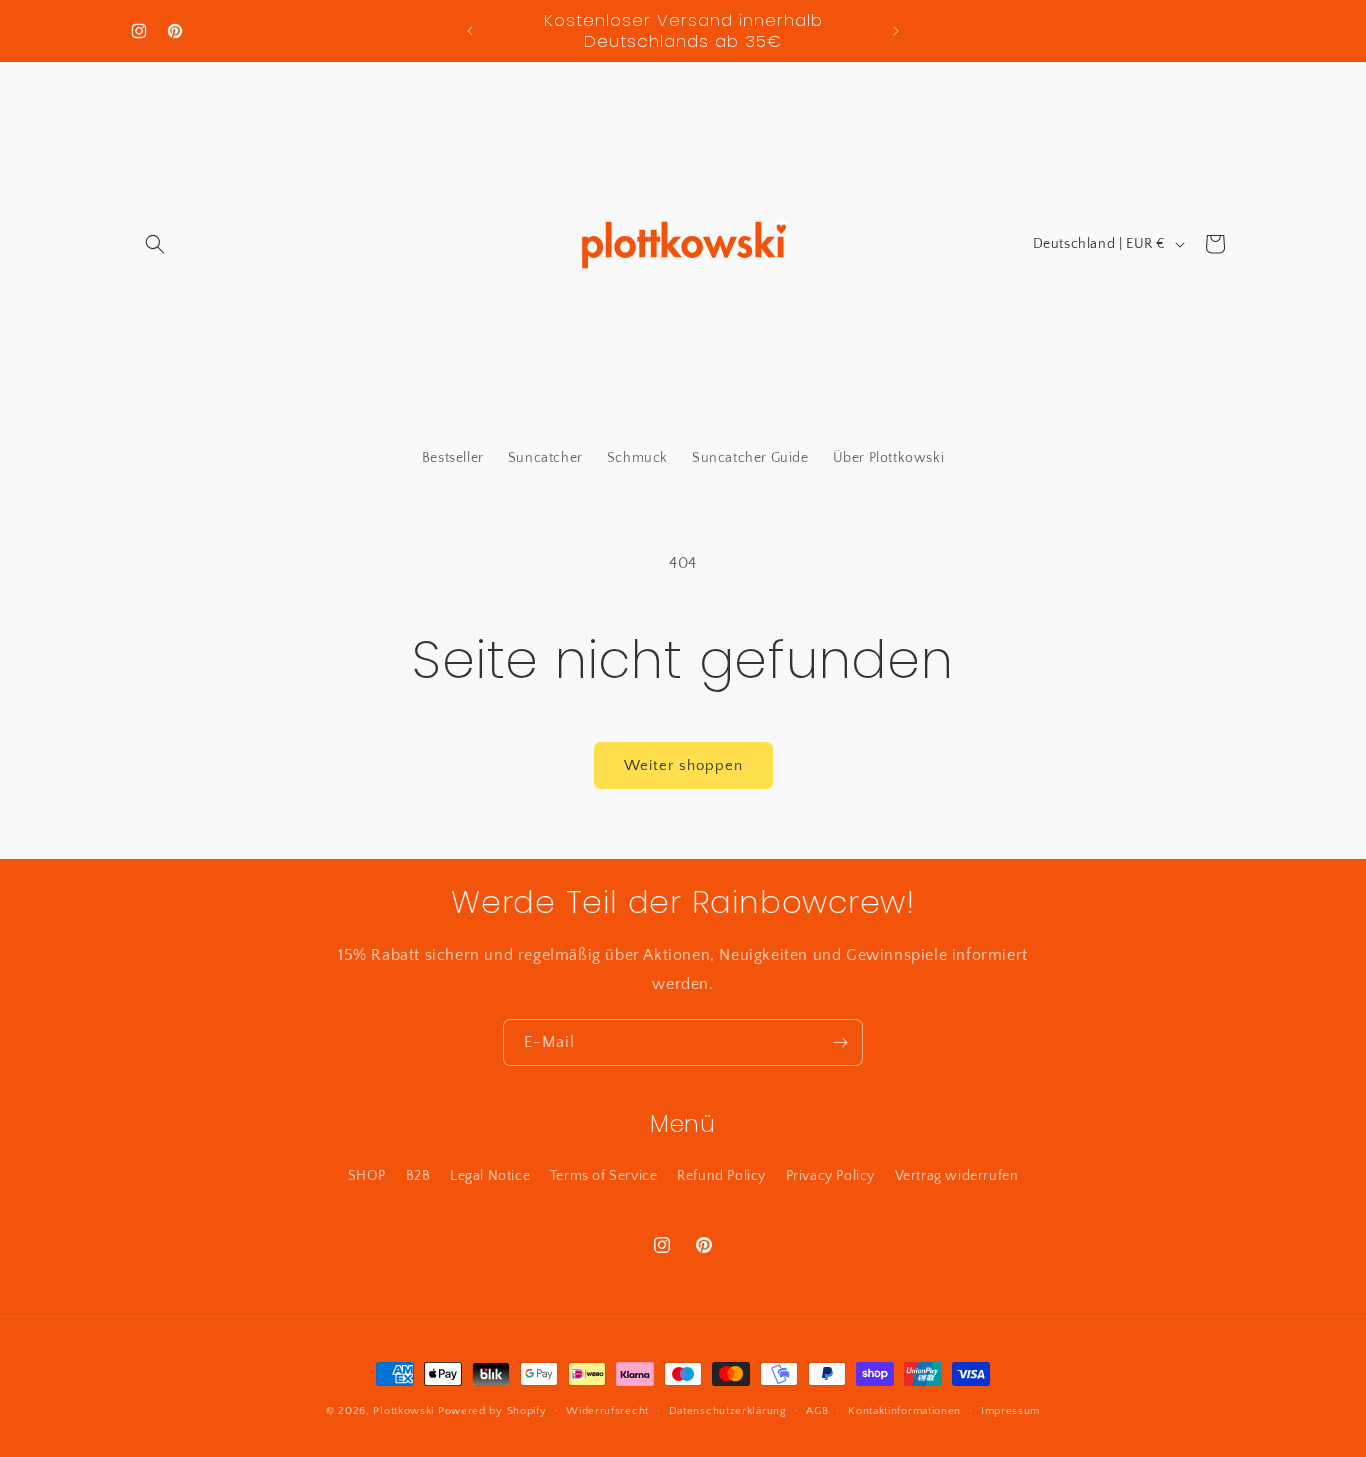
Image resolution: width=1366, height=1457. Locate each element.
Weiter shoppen (683, 765)
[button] (155, 244)
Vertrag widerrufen (957, 1176)
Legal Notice (490, 1176)
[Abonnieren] (840, 1042)
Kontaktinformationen (904, 1411)
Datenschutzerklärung (728, 1411)
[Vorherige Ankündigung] (470, 31)
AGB (817, 1411)
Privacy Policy (830, 1176)
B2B (418, 1176)
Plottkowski (403, 1411)
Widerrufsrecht (607, 1411)
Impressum (1010, 1411)
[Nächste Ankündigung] (896, 31)
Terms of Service (604, 1176)
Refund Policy (721, 1176)
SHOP (367, 1176)
